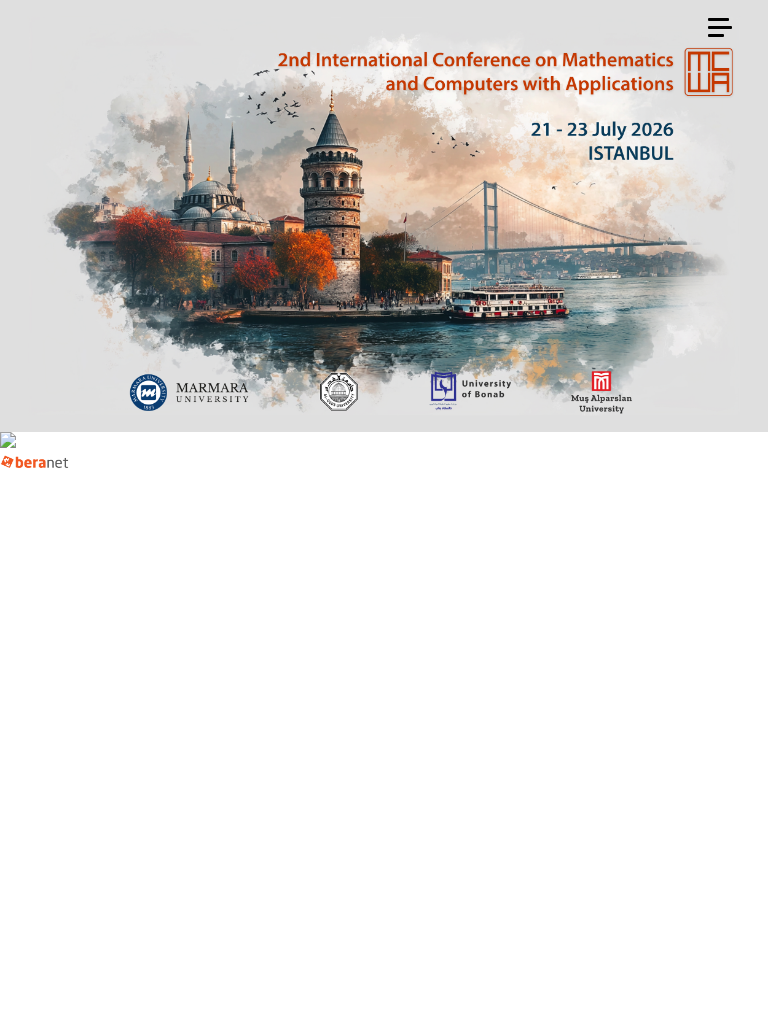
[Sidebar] (720, 29)
